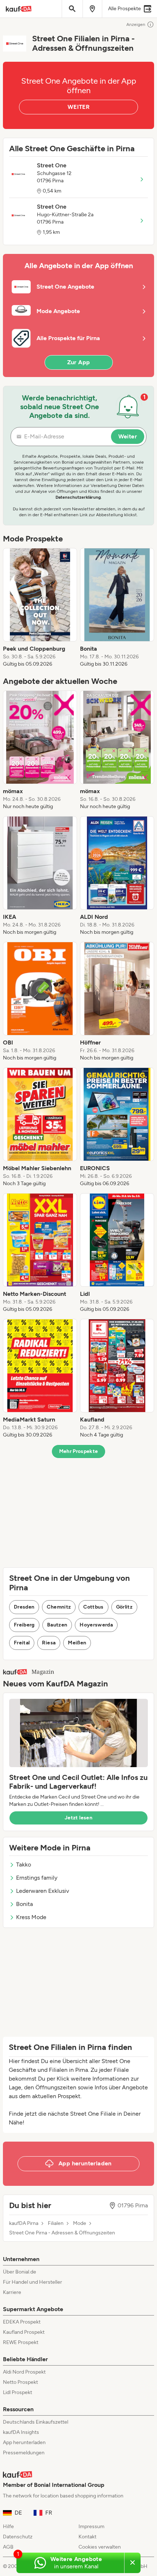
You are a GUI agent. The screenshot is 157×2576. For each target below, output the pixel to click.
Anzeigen (136, 24)
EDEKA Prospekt (22, 2322)
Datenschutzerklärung (78, 497)
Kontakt (87, 2537)
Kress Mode (31, 1917)
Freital (22, 1643)
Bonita (24, 1904)
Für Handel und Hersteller (32, 2282)
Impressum (91, 2526)
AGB (8, 2547)
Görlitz (124, 1607)
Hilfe (8, 2526)
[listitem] (40, 608)
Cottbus (93, 1607)
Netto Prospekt (20, 2382)
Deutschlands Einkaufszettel (36, 2422)
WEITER (78, 107)
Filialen (56, 2223)
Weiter (128, 436)
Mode (80, 2223)
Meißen (77, 1643)
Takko (24, 1865)
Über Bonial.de (20, 2272)
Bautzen (57, 1625)
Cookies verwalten (100, 2547)
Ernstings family (37, 1878)
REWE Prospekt (21, 2342)
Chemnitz (59, 1607)
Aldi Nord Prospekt (24, 2372)
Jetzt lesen (78, 1818)
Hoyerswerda (96, 1625)
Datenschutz (18, 2537)
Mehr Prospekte (79, 1451)
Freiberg (24, 1625)
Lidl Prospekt (18, 2392)
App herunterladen (24, 2442)
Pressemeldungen (24, 2453)
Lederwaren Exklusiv (43, 1891)
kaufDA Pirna (24, 2223)
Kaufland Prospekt (24, 2332)
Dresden (24, 1607)
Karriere (12, 2292)
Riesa (49, 1643)
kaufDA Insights (21, 2432)
